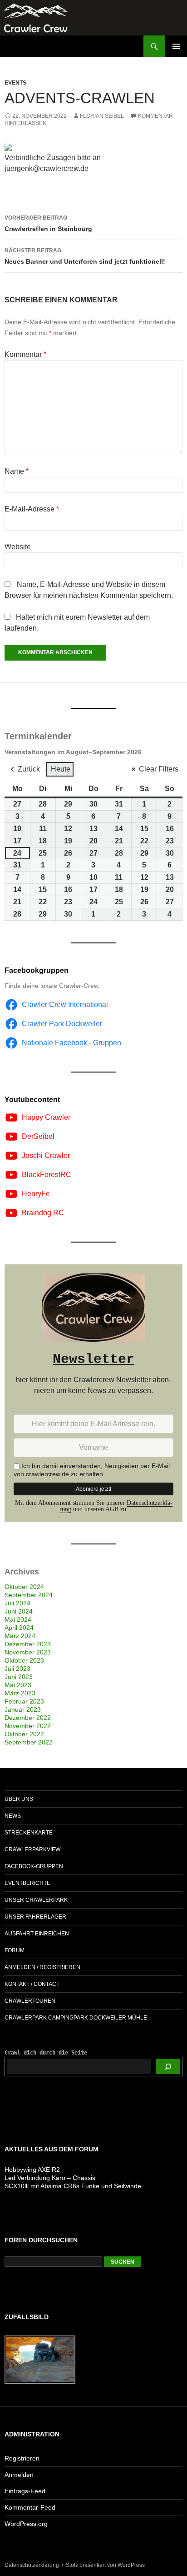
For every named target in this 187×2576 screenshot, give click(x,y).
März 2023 (20, 1693)
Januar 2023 (23, 1709)
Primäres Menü (176, 46)
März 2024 (20, 1636)
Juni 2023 (19, 1677)
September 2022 (29, 1742)
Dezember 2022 (28, 1718)
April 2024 (19, 1628)
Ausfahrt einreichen (37, 1934)
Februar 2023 (24, 1701)
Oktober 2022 (24, 1734)
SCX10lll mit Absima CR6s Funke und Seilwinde (73, 2186)
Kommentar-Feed (30, 2507)
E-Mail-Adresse (32, 509)
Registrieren (22, 2458)
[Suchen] (168, 2067)
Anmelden (19, 2475)
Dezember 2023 (28, 1644)
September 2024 (29, 1595)
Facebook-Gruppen (34, 1866)
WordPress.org (26, 2524)
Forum (15, 1950)
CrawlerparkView (32, 1849)
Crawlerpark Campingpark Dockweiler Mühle (76, 2018)
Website (18, 547)
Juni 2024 (19, 1611)
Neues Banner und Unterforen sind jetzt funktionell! (85, 256)
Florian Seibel (102, 116)
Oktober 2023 (24, 1660)
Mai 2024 (18, 1619)
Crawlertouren (30, 2001)
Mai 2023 (18, 1685)
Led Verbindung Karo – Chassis (50, 2178)
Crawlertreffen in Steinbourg (48, 223)
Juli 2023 (17, 1669)
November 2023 (28, 1652)
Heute (61, 769)
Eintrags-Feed (25, 2491)
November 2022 (28, 1726)
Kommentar (25, 354)
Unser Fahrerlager (35, 1917)
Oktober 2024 (24, 1587)
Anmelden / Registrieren (42, 1967)
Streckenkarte (29, 1833)
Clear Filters (159, 769)
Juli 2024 (17, 1603)
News (13, 1816)
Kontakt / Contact (32, 1984)
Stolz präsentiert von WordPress (105, 2565)
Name (17, 471)
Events (15, 83)
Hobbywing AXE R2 (32, 2170)
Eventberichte (27, 1883)
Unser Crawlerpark (36, 1900)
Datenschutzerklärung (32, 2565)
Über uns (19, 1799)
